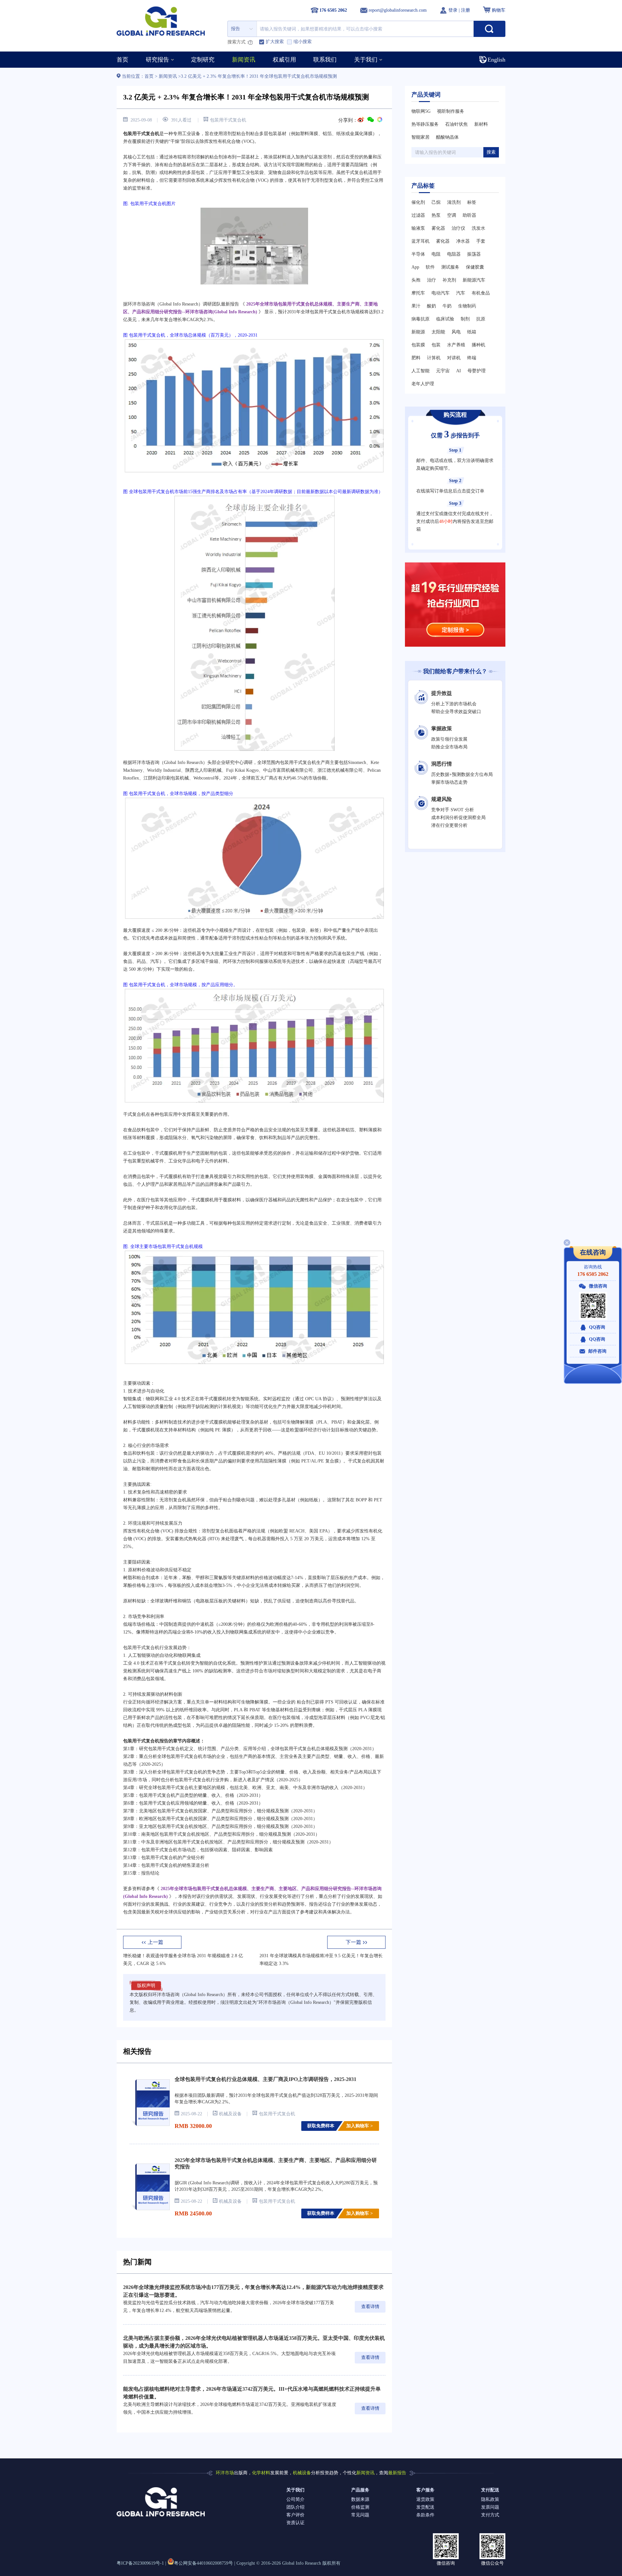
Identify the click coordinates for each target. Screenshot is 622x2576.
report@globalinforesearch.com (398, 10)
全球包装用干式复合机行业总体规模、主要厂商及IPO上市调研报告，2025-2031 (265, 2079)
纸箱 (472, 332)
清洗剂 (454, 202)
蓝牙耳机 (420, 241)
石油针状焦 (456, 124)
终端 (472, 358)
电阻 (436, 254)
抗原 (481, 319)
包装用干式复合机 (228, 120)
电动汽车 (441, 293)
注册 (466, 10)
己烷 (436, 202)
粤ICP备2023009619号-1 (140, 2563)
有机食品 (481, 293)
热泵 (436, 215)
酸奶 (432, 306)
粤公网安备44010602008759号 (203, 2563)
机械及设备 (230, 2114)
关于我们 (366, 60)
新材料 (481, 124)
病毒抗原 (420, 319)
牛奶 (447, 306)
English (496, 60)
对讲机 (454, 358)
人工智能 (420, 371)
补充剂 (449, 280)
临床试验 (445, 319)
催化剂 (418, 202)
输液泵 (418, 228)
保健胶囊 (475, 267)
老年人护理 (423, 384)
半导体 (418, 254)
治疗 (432, 280)
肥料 (416, 358)
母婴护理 (477, 371)
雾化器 (438, 228)
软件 (430, 267)
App (415, 267)
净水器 (463, 241)
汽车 (461, 293)
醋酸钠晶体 (447, 137)
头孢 (416, 280)
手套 (481, 241)
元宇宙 (443, 371)
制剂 (465, 319)
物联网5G (421, 111)
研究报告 (157, 60)
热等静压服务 (425, 124)
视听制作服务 (451, 111)
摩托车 (418, 293)
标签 (472, 202)
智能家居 (420, 137)
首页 (150, 76)
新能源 (418, 332)
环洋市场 (225, 2473)
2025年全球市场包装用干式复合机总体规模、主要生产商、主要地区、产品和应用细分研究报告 (276, 2163)
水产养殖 (456, 345)
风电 (456, 332)
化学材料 (261, 2473)
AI (459, 371)
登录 (454, 10)
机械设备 (302, 2473)
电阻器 (454, 254)
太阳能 (438, 332)
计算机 (434, 358)
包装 (436, 345)
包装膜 (418, 345)
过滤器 (418, 215)
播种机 (478, 345)
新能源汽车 (474, 280)
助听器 (469, 215)
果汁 (416, 306)
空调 (452, 215)
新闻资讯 (168, 76)
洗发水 (478, 228)
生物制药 (467, 306)
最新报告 (397, 2473)
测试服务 (450, 267)
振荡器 (474, 254)
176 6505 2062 (593, 1274)
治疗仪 (458, 228)
